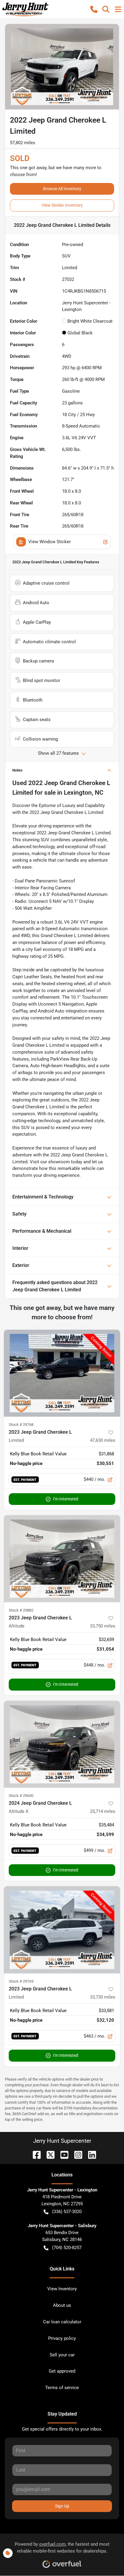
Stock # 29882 (21, 1610)
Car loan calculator (62, 2322)
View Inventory (62, 2289)
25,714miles (103, 1811)
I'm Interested (66, 1499)
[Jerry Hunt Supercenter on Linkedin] (90, 2154)
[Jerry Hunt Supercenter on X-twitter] (48, 2154)
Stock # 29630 (21, 1796)
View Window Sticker (50, 542)
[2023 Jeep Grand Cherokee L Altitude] (62, 1559)
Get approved (62, 2371)
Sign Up (62, 2506)
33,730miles (103, 1997)
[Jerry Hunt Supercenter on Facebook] (34, 2154)
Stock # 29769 (21, 1981)
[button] (94, 9)
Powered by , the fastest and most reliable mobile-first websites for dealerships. (62, 2548)
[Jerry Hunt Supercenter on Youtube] (62, 2154)
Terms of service (62, 2388)
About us (62, 2305)
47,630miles (103, 1440)
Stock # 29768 (21, 1425)
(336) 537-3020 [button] (67, 2212)
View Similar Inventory (62, 205)
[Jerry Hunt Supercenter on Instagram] (76, 2154)
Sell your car (62, 2355)
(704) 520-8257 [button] (67, 2248)
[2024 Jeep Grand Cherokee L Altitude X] (62, 1744)
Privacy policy (62, 2338)
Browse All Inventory (62, 189)
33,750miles (103, 1626)
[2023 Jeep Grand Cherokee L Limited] (62, 1373)
